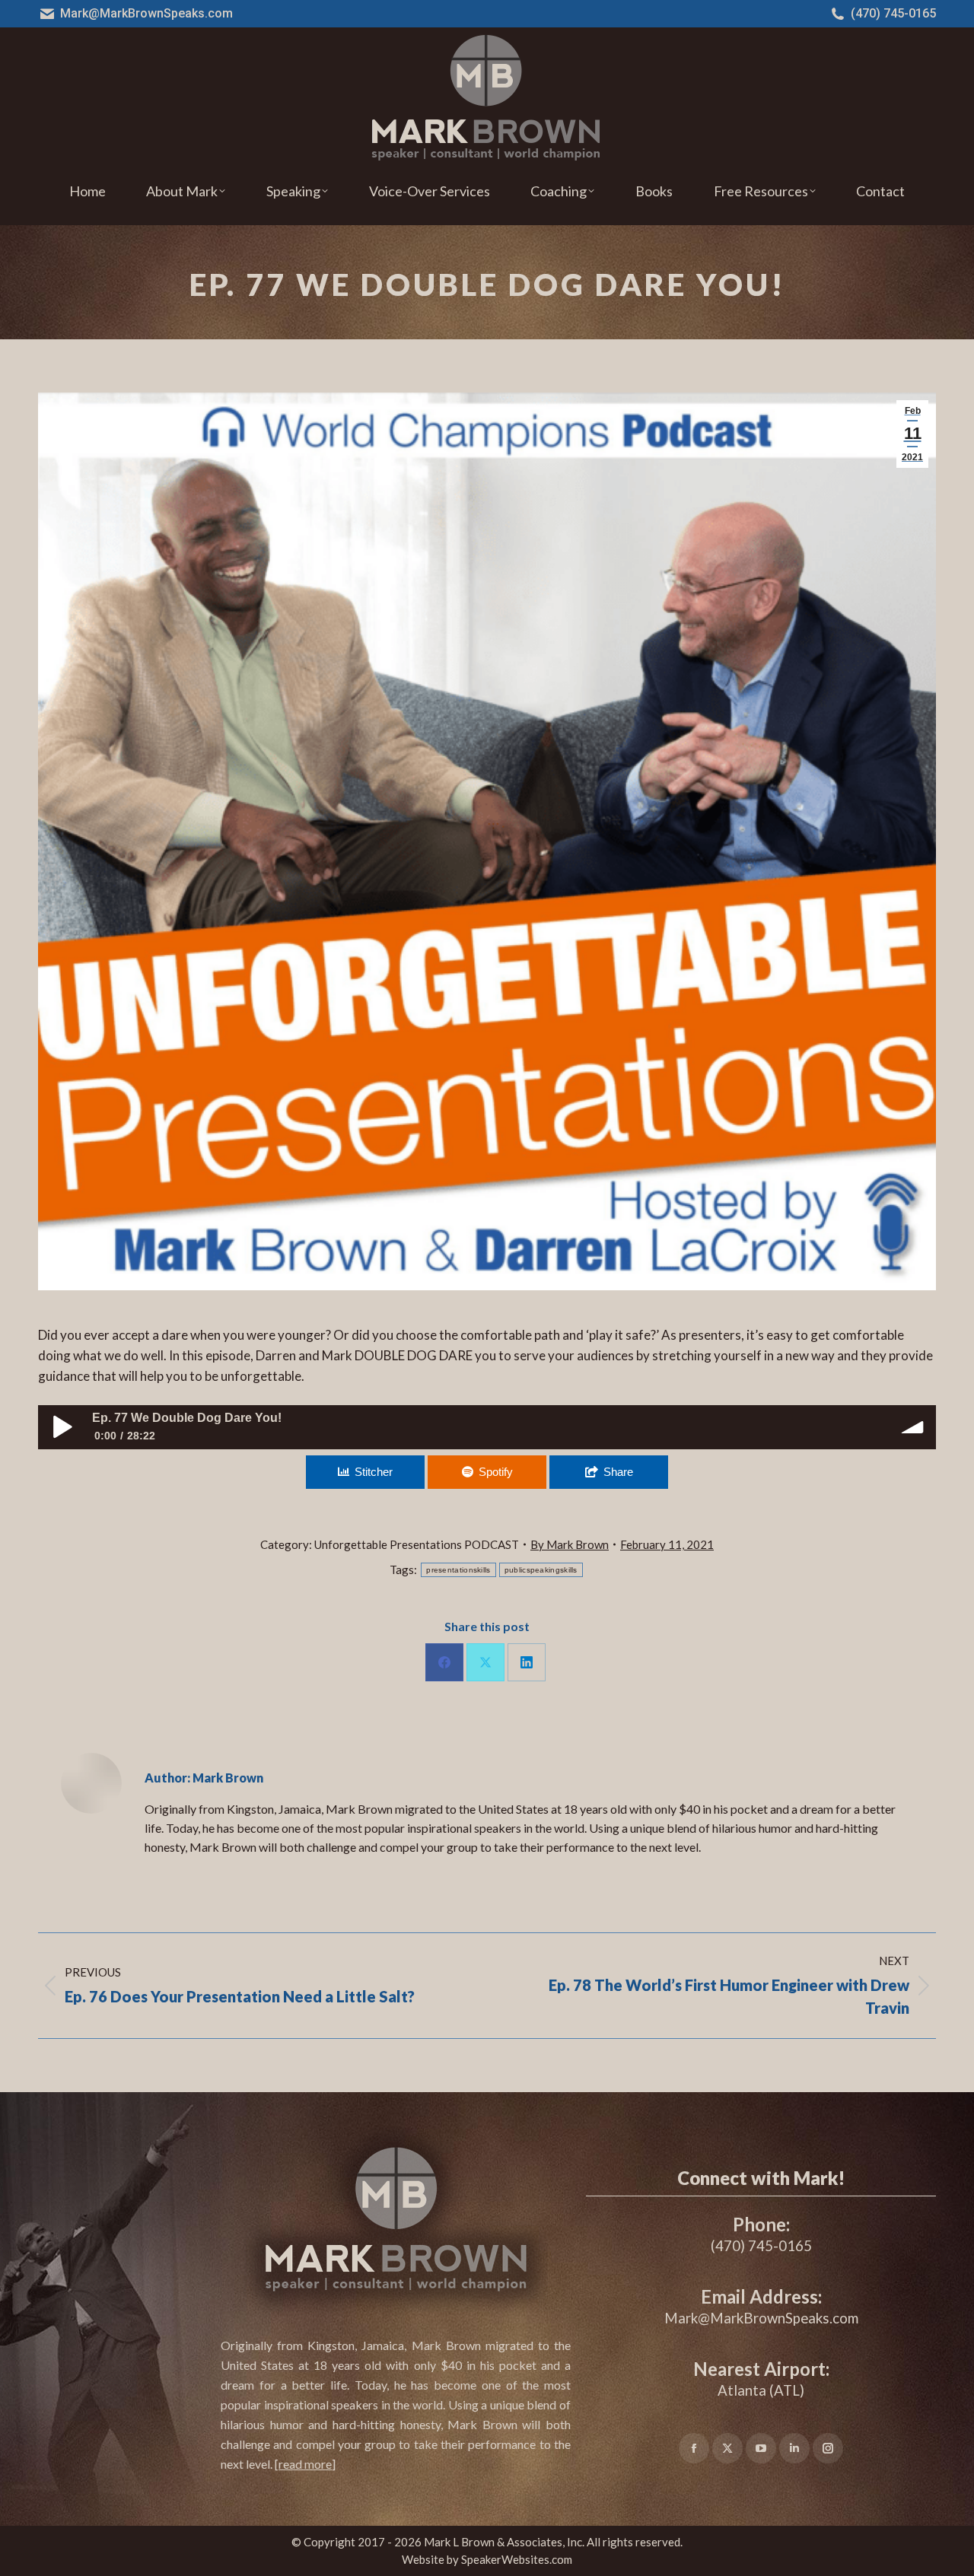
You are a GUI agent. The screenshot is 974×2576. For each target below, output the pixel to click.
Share (618, 1472)
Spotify (496, 1472)
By (570, 1544)
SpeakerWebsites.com (517, 2559)
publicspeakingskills (541, 1570)
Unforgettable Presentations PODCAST (417, 1544)
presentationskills (458, 1570)
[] (305, 2464)
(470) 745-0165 (893, 13)
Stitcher (374, 1472)
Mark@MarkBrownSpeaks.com (146, 13)
